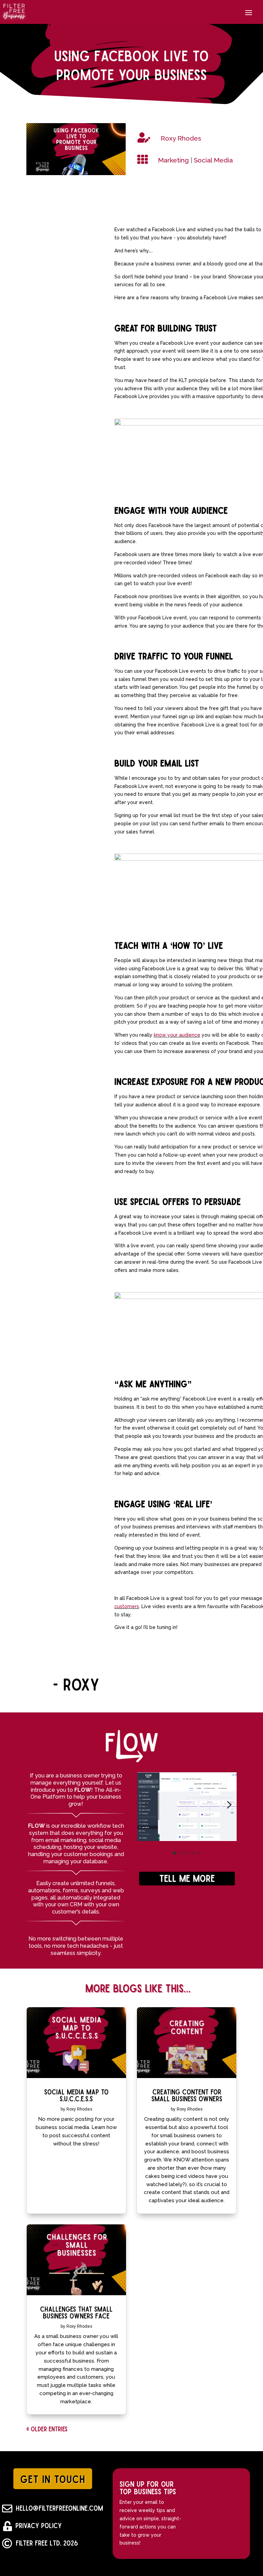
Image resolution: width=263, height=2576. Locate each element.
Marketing (173, 160)
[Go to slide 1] (175, 1853)
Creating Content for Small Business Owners (187, 2095)
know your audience (177, 1035)
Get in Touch (53, 2479)
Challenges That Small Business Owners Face (76, 2312)
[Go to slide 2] (181, 1853)
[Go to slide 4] (193, 1853)
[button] (146, 1805)
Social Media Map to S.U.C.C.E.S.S (76, 2095)
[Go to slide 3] (187, 1853)
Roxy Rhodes (79, 2109)
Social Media (213, 160)
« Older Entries (47, 2429)
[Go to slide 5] (199, 1853)
